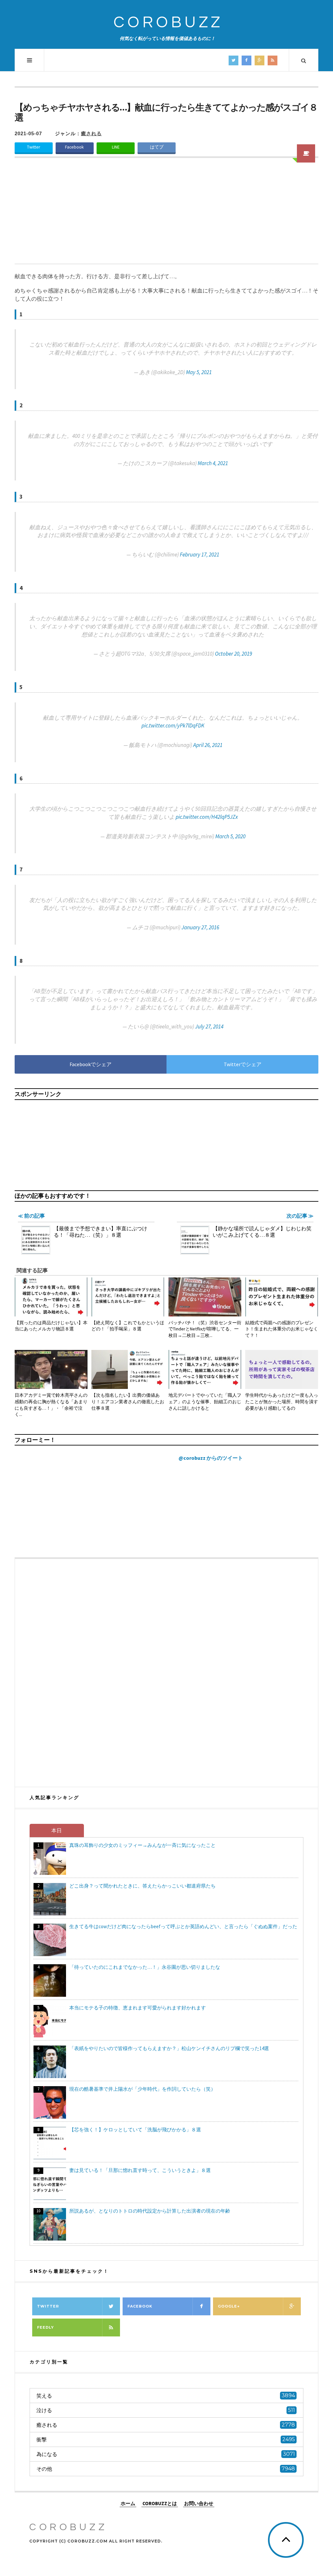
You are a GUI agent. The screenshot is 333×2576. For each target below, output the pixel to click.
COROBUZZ (168, 23)
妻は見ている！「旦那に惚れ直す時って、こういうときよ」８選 (140, 2170)
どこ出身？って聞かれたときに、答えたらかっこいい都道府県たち (142, 1886)
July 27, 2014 (209, 1026)
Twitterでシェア (243, 1064)
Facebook (74, 147)
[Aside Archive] (306, 153)
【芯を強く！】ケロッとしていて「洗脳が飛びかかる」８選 (135, 2130)
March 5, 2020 (230, 836)
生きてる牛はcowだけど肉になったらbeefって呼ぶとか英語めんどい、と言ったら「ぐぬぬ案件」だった (183, 1926)
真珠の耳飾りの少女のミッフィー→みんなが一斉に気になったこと (142, 1845)
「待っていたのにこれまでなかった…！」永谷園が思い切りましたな (145, 1967)
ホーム (128, 2503)
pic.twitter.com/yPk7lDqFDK (173, 726)
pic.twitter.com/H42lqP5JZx (207, 817)
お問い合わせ (199, 2503)
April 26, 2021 (208, 745)
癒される (91, 133)
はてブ (157, 147)
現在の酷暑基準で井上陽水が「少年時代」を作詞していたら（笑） (142, 2089)
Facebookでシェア (91, 1064)
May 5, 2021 (199, 372)
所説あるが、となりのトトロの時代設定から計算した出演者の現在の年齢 (150, 2211)
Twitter (33, 147)
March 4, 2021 (213, 463)
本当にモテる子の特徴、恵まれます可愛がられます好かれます (138, 2008)
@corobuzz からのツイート (211, 1458)
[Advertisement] (166, 215)
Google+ (229, 2306)
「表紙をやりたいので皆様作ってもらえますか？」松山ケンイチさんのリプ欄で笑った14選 (169, 2048)
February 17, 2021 (200, 555)
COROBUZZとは (160, 2503)
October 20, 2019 (233, 654)
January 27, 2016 (200, 927)
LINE (116, 147)
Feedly (46, 2327)
